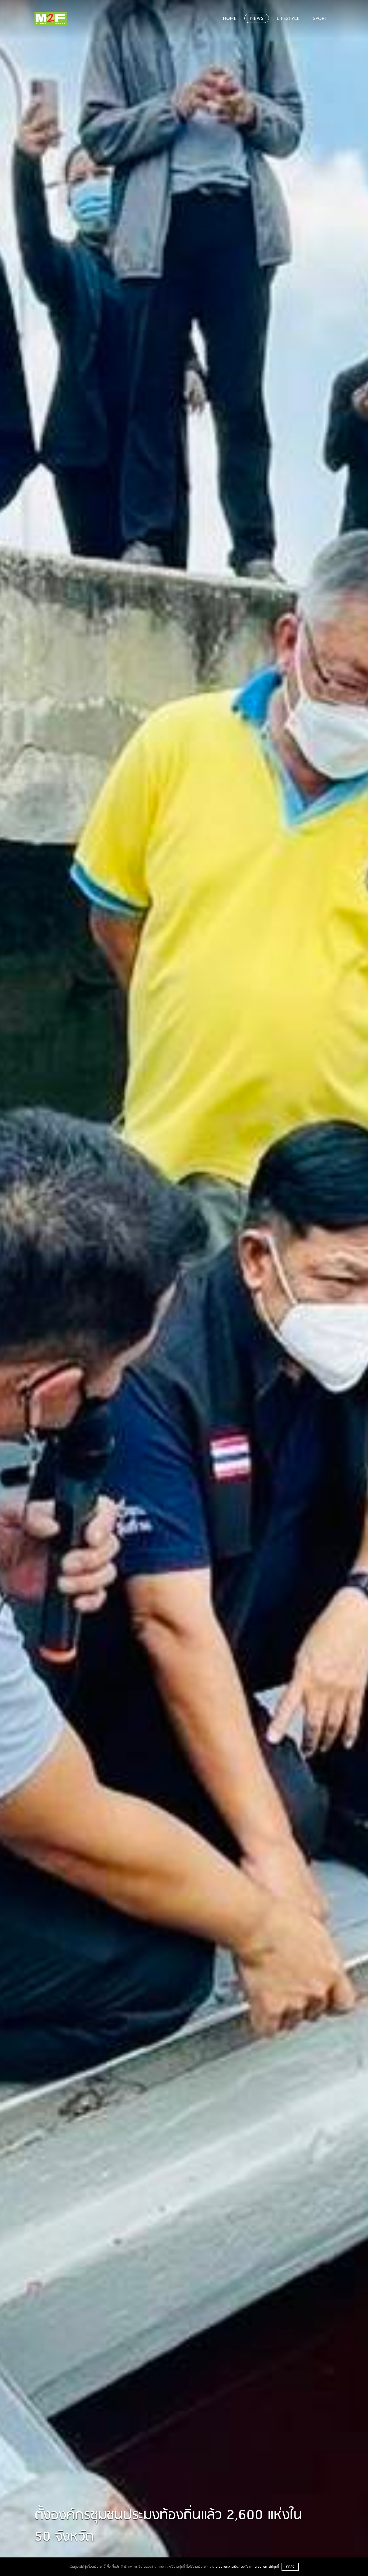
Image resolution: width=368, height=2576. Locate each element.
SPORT (320, 19)
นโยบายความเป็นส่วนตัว (232, 2567)
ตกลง (290, 2567)
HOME (230, 19)
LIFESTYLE (288, 19)
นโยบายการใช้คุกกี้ (267, 2567)
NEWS (257, 19)
